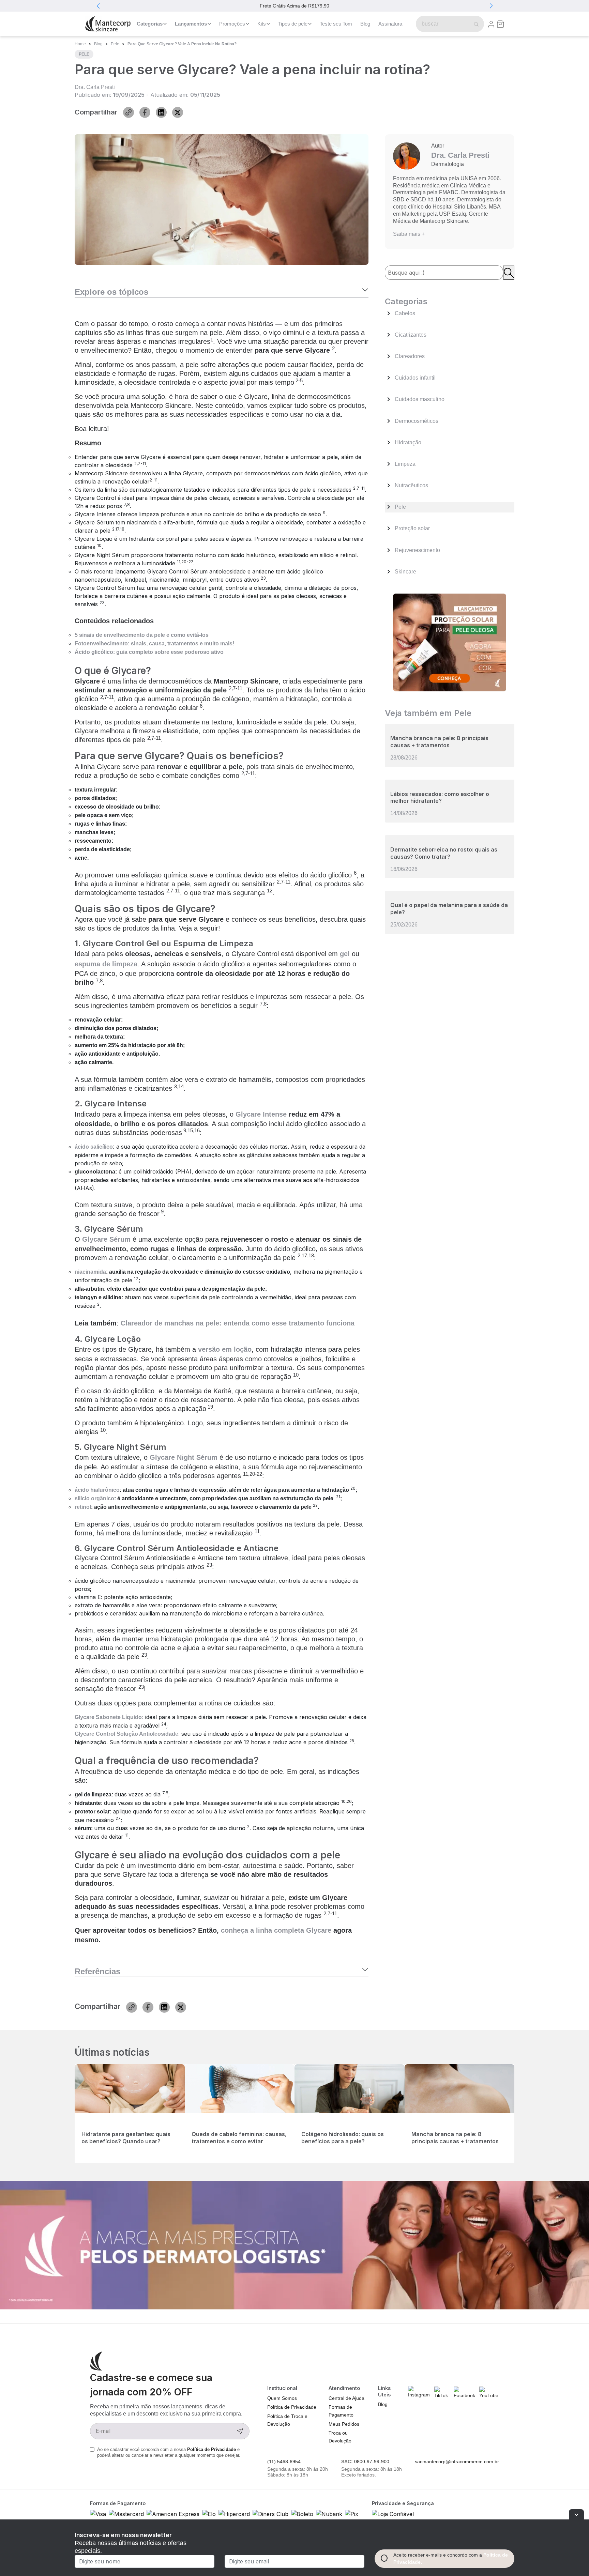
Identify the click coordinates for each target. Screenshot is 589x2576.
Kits (262, 24)
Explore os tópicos (111, 292)
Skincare (405, 572)
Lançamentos (191, 24)
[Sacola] (500, 24)
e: (127, 1734)
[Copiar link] (129, 112)
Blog (365, 24)
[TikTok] (442, 2393)
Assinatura (390, 24)
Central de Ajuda (346, 2398)
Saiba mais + (409, 234)
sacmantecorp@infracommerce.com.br (457, 2462)
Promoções (232, 24)
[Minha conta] (491, 24)
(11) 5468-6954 (284, 2462)
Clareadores (410, 356)
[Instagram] (419, 2392)
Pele (115, 44)
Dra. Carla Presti (95, 87)
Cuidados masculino (420, 399)
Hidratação (408, 442)
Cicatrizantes (411, 335)
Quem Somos (282, 2398)
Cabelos (405, 313)
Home (80, 44)
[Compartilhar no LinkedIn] (161, 112)
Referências (97, 1971)
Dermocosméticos (417, 421)
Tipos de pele (293, 24)
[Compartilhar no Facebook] (145, 112)
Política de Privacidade (212, 2449)
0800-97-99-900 (372, 2462)
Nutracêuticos (411, 485)
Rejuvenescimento (417, 550)
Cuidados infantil (415, 378)
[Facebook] (465, 2393)
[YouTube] (489, 2393)
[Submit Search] (475, 24)
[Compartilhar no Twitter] (178, 112)
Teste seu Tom (336, 24)
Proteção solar (412, 528)
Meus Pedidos (344, 2424)
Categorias (150, 24)
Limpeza (405, 464)
